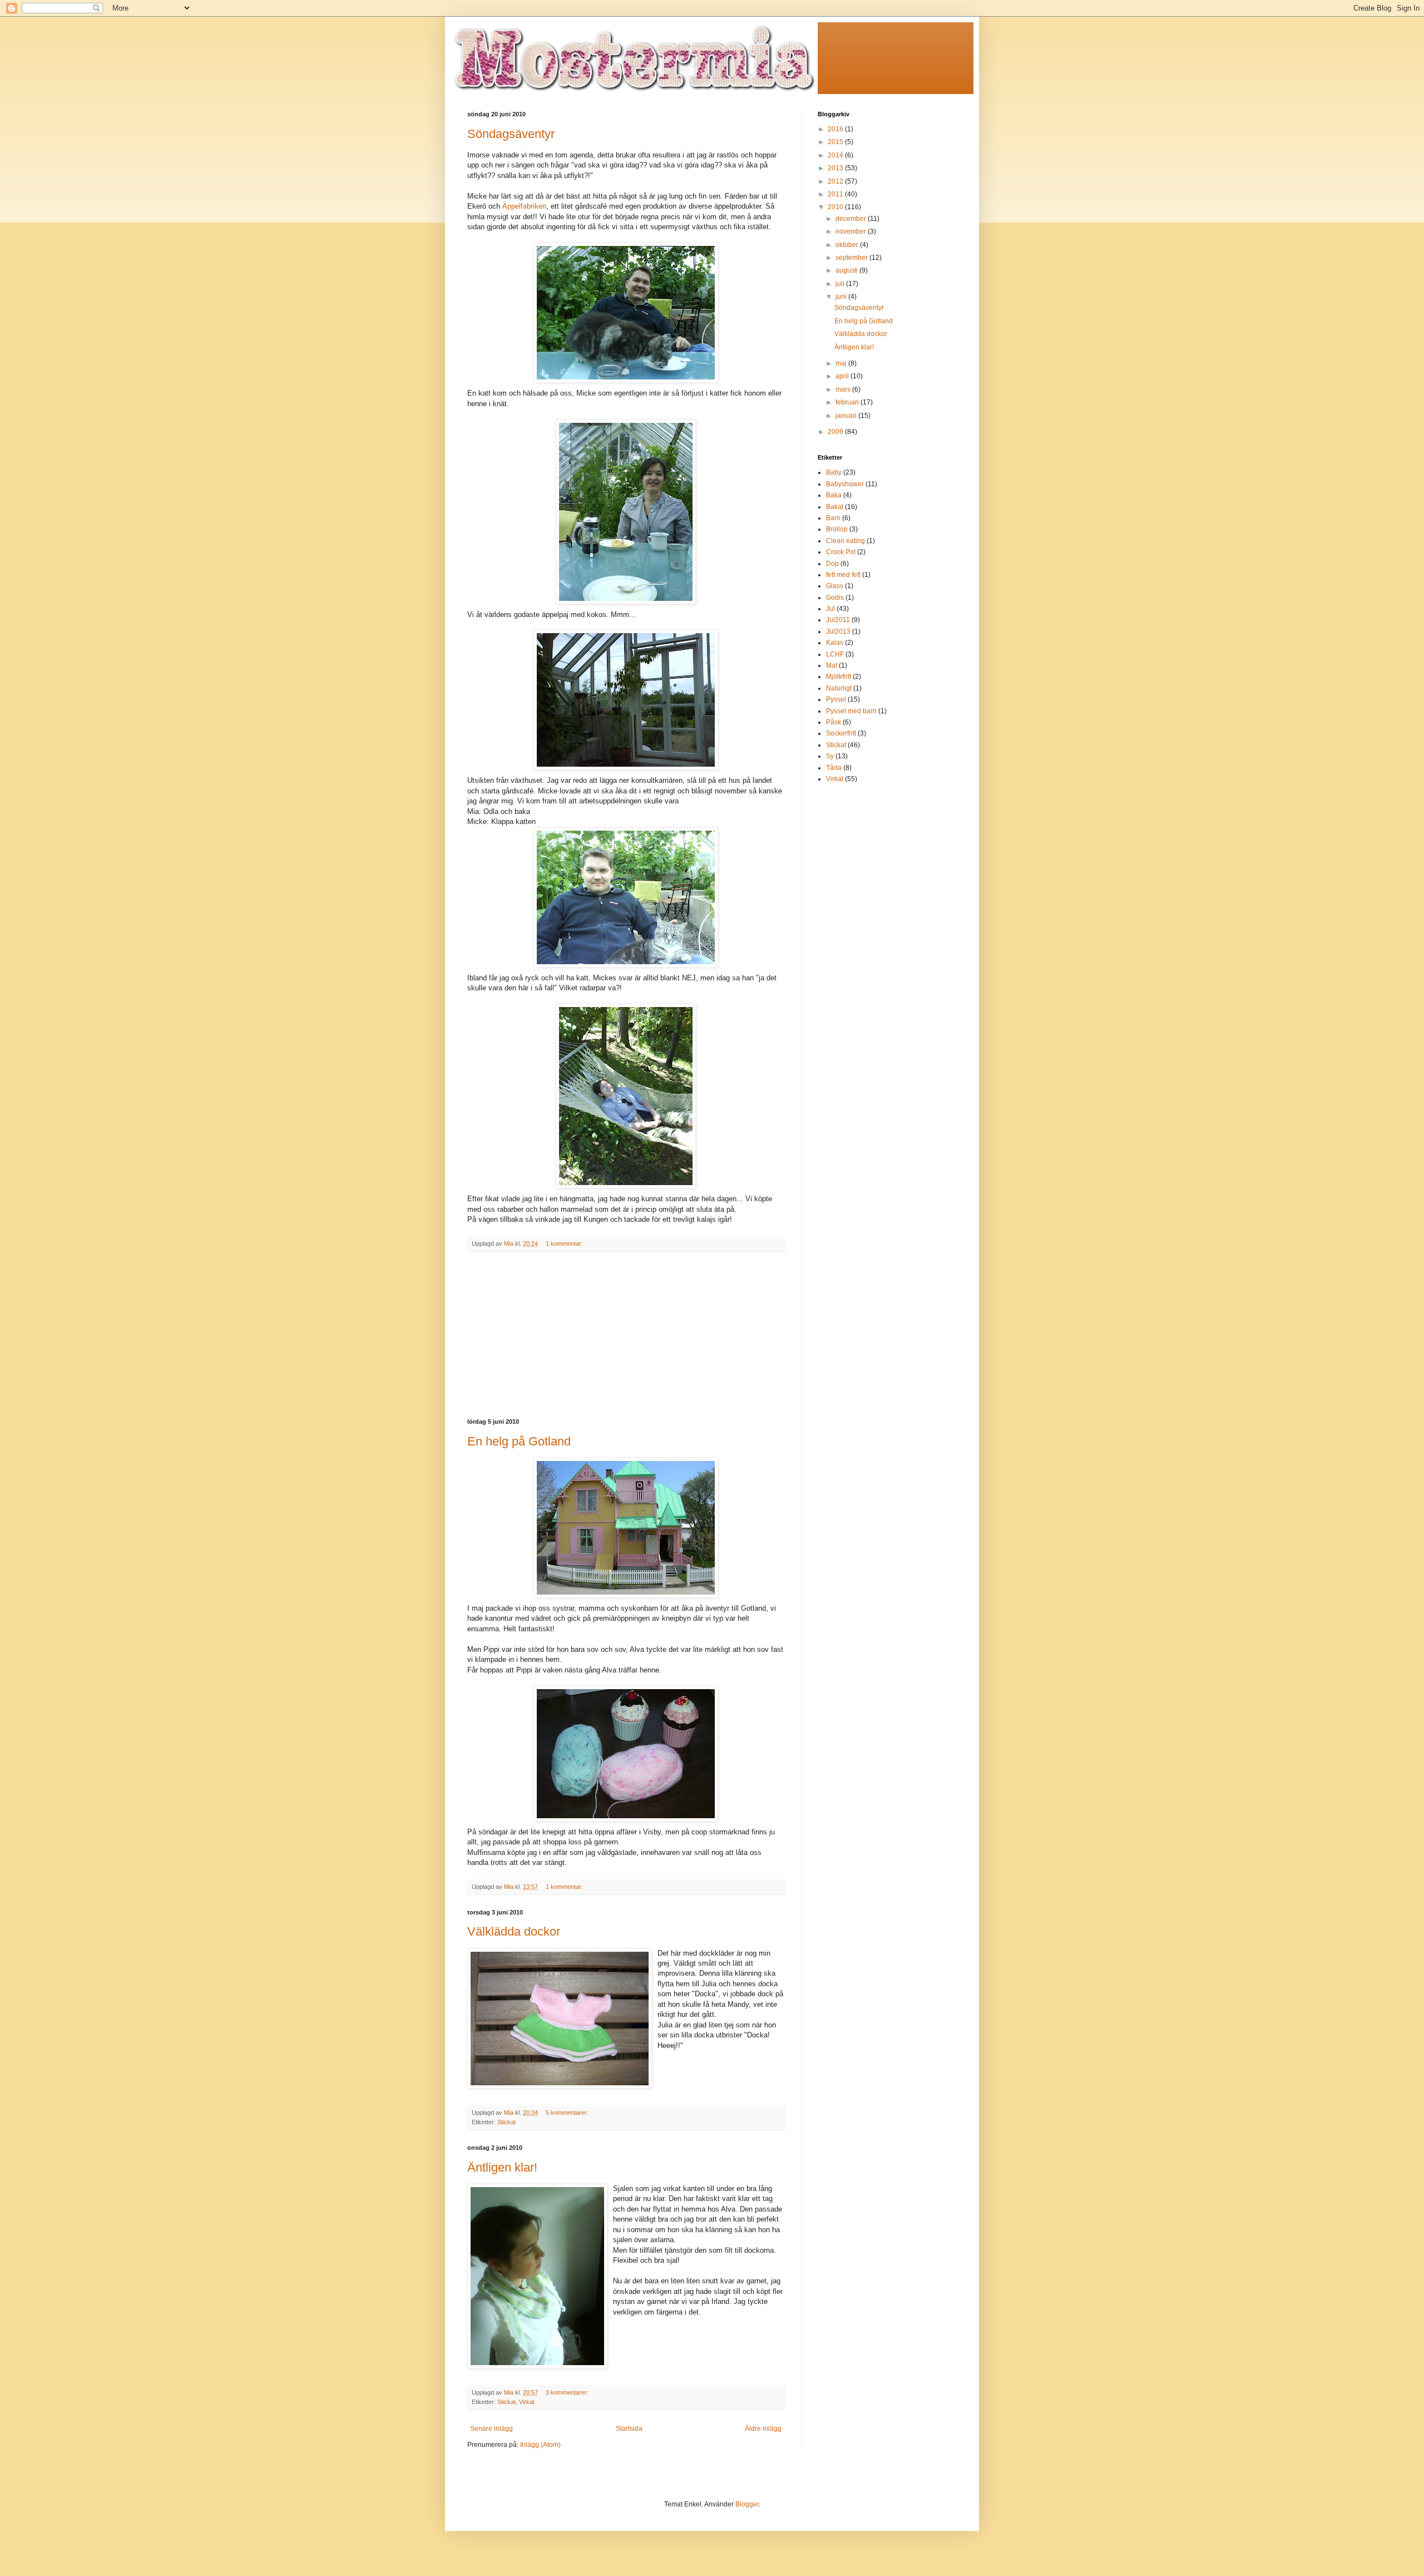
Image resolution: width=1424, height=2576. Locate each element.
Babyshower (845, 484)
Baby (834, 472)
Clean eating (845, 541)
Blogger (747, 2504)
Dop (832, 564)
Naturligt (839, 688)
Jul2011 (838, 620)
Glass (835, 586)
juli (841, 284)
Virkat (527, 2402)
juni (842, 297)
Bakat (835, 507)
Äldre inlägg (763, 2429)
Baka (834, 495)
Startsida (629, 2429)
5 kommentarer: (568, 2113)
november (852, 231)
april (843, 376)
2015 (836, 142)
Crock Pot (841, 552)
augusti (847, 270)
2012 (836, 181)
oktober (848, 245)
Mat (832, 665)
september (852, 258)
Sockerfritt (841, 733)
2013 (836, 168)
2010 (836, 207)
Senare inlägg (491, 2429)
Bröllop (837, 529)
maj (842, 363)
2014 (836, 155)
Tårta (834, 768)
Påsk (834, 722)
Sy (830, 756)
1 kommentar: (565, 1243)
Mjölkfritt (839, 677)
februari (848, 402)
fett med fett (843, 575)
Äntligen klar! (502, 2167)
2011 (836, 194)
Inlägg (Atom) (540, 2445)
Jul (830, 609)
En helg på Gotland (519, 1441)
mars (844, 389)
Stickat (506, 2122)
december (852, 219)
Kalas (835, 643)
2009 (836, 432)
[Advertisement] (626, 1335)
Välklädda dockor (514, 1931)
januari (847, 416)
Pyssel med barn (851, 711)
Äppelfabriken (524, 206)
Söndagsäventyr (511, 134)
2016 (836, 129)
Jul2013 (838, 631)
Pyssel (836, 699)
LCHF (835, 654)
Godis (835, 598)
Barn (833, 518)
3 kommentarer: (568, 2392)
